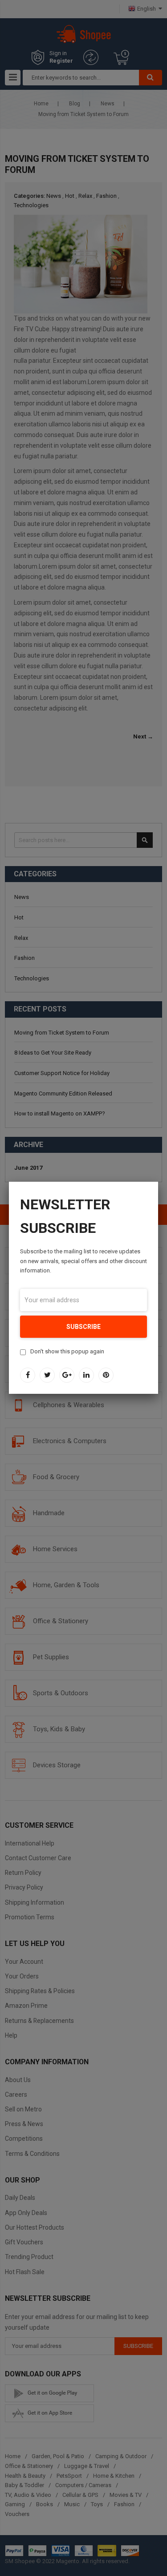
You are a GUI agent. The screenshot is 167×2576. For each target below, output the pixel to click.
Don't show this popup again (67, 1351)
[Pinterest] (106, 1375)
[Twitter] (47, 1375)
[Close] (158, 1182)
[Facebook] (28, 1375)
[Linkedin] (86, 1375)
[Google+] (67, 1375)
